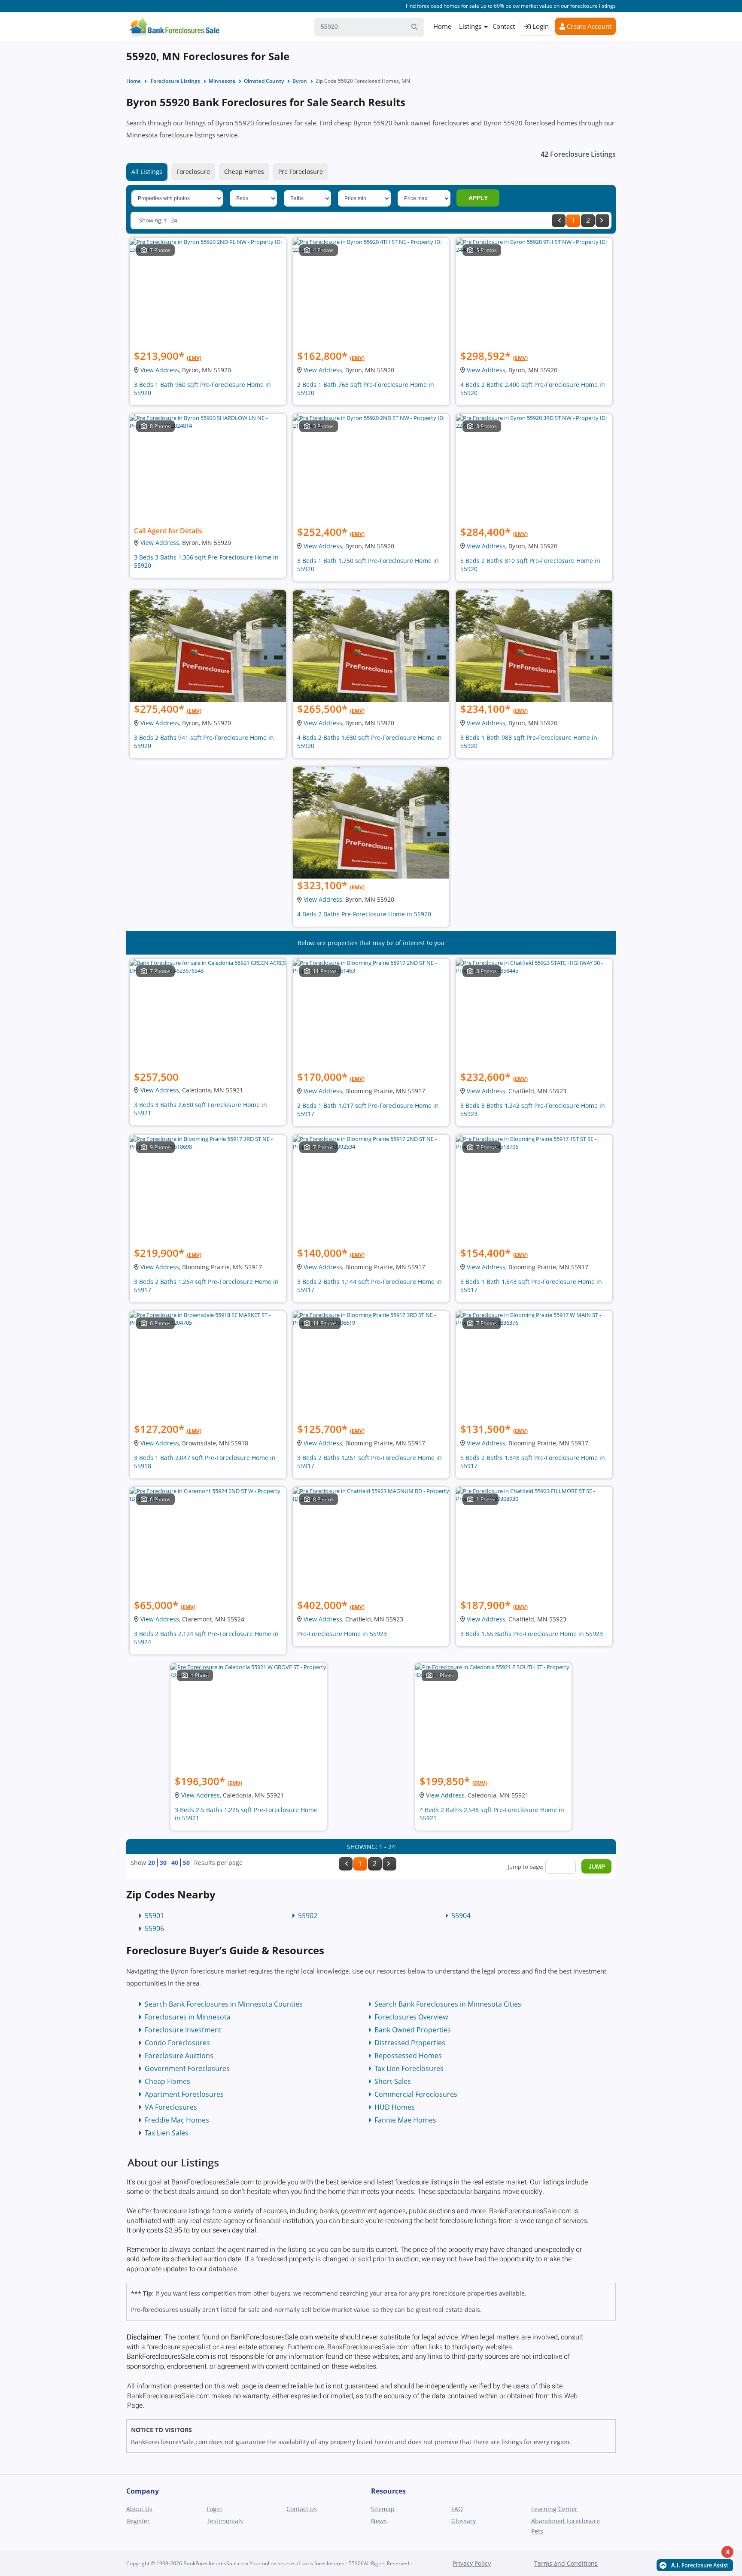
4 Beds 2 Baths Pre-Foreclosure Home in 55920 (364, 914)
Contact (504, 26)
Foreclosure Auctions (179, 2056)
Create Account (588, 26)
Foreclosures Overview (411, 2017)
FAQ (457, 2509)
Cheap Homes (244, 172)
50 (186, 1863)
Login (540, 26)
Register (138, 2521)
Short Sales (393, 2081)
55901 (154, 1916)
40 (175, 1863)
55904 (461, 1916)
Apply (478, 198)
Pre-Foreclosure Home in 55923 (342, 1634)
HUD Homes (395, 2107)
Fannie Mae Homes (405, 2120)
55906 (154, 1928)
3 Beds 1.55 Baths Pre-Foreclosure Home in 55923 (532, 1634)
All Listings (147, 172)
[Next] (602, 220)
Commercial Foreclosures (416, 2094)
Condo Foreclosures (177, 2043)
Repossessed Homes (408, 2056)
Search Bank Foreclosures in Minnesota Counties (224, 2004)
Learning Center (554, 2509)
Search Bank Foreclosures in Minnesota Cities (448, 2004)
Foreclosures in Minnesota (188, 2017)
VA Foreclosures (171, 2107)
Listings (470, 26)
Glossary (464, 2521)
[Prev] (559, 220)
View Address (160, 370)
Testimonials (225, 2521)
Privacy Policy (472, 2563)
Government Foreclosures (187, 2068)
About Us (139, 2509)
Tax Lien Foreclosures (409, 2068)
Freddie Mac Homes (177, 2120)
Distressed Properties (410, 2043)
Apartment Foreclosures (184, 2094)
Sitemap (383, 2509)
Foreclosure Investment (183, 2030)
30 (163, 1863)
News (379, 2521)
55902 (308, 1916)
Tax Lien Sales (167, 2133)
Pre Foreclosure (301, 172)
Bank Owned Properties (413, 2030)
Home (442, 26)
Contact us (302, 2509)
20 (152, 1863)
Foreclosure (193, 172)
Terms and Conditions (566, 2563)
